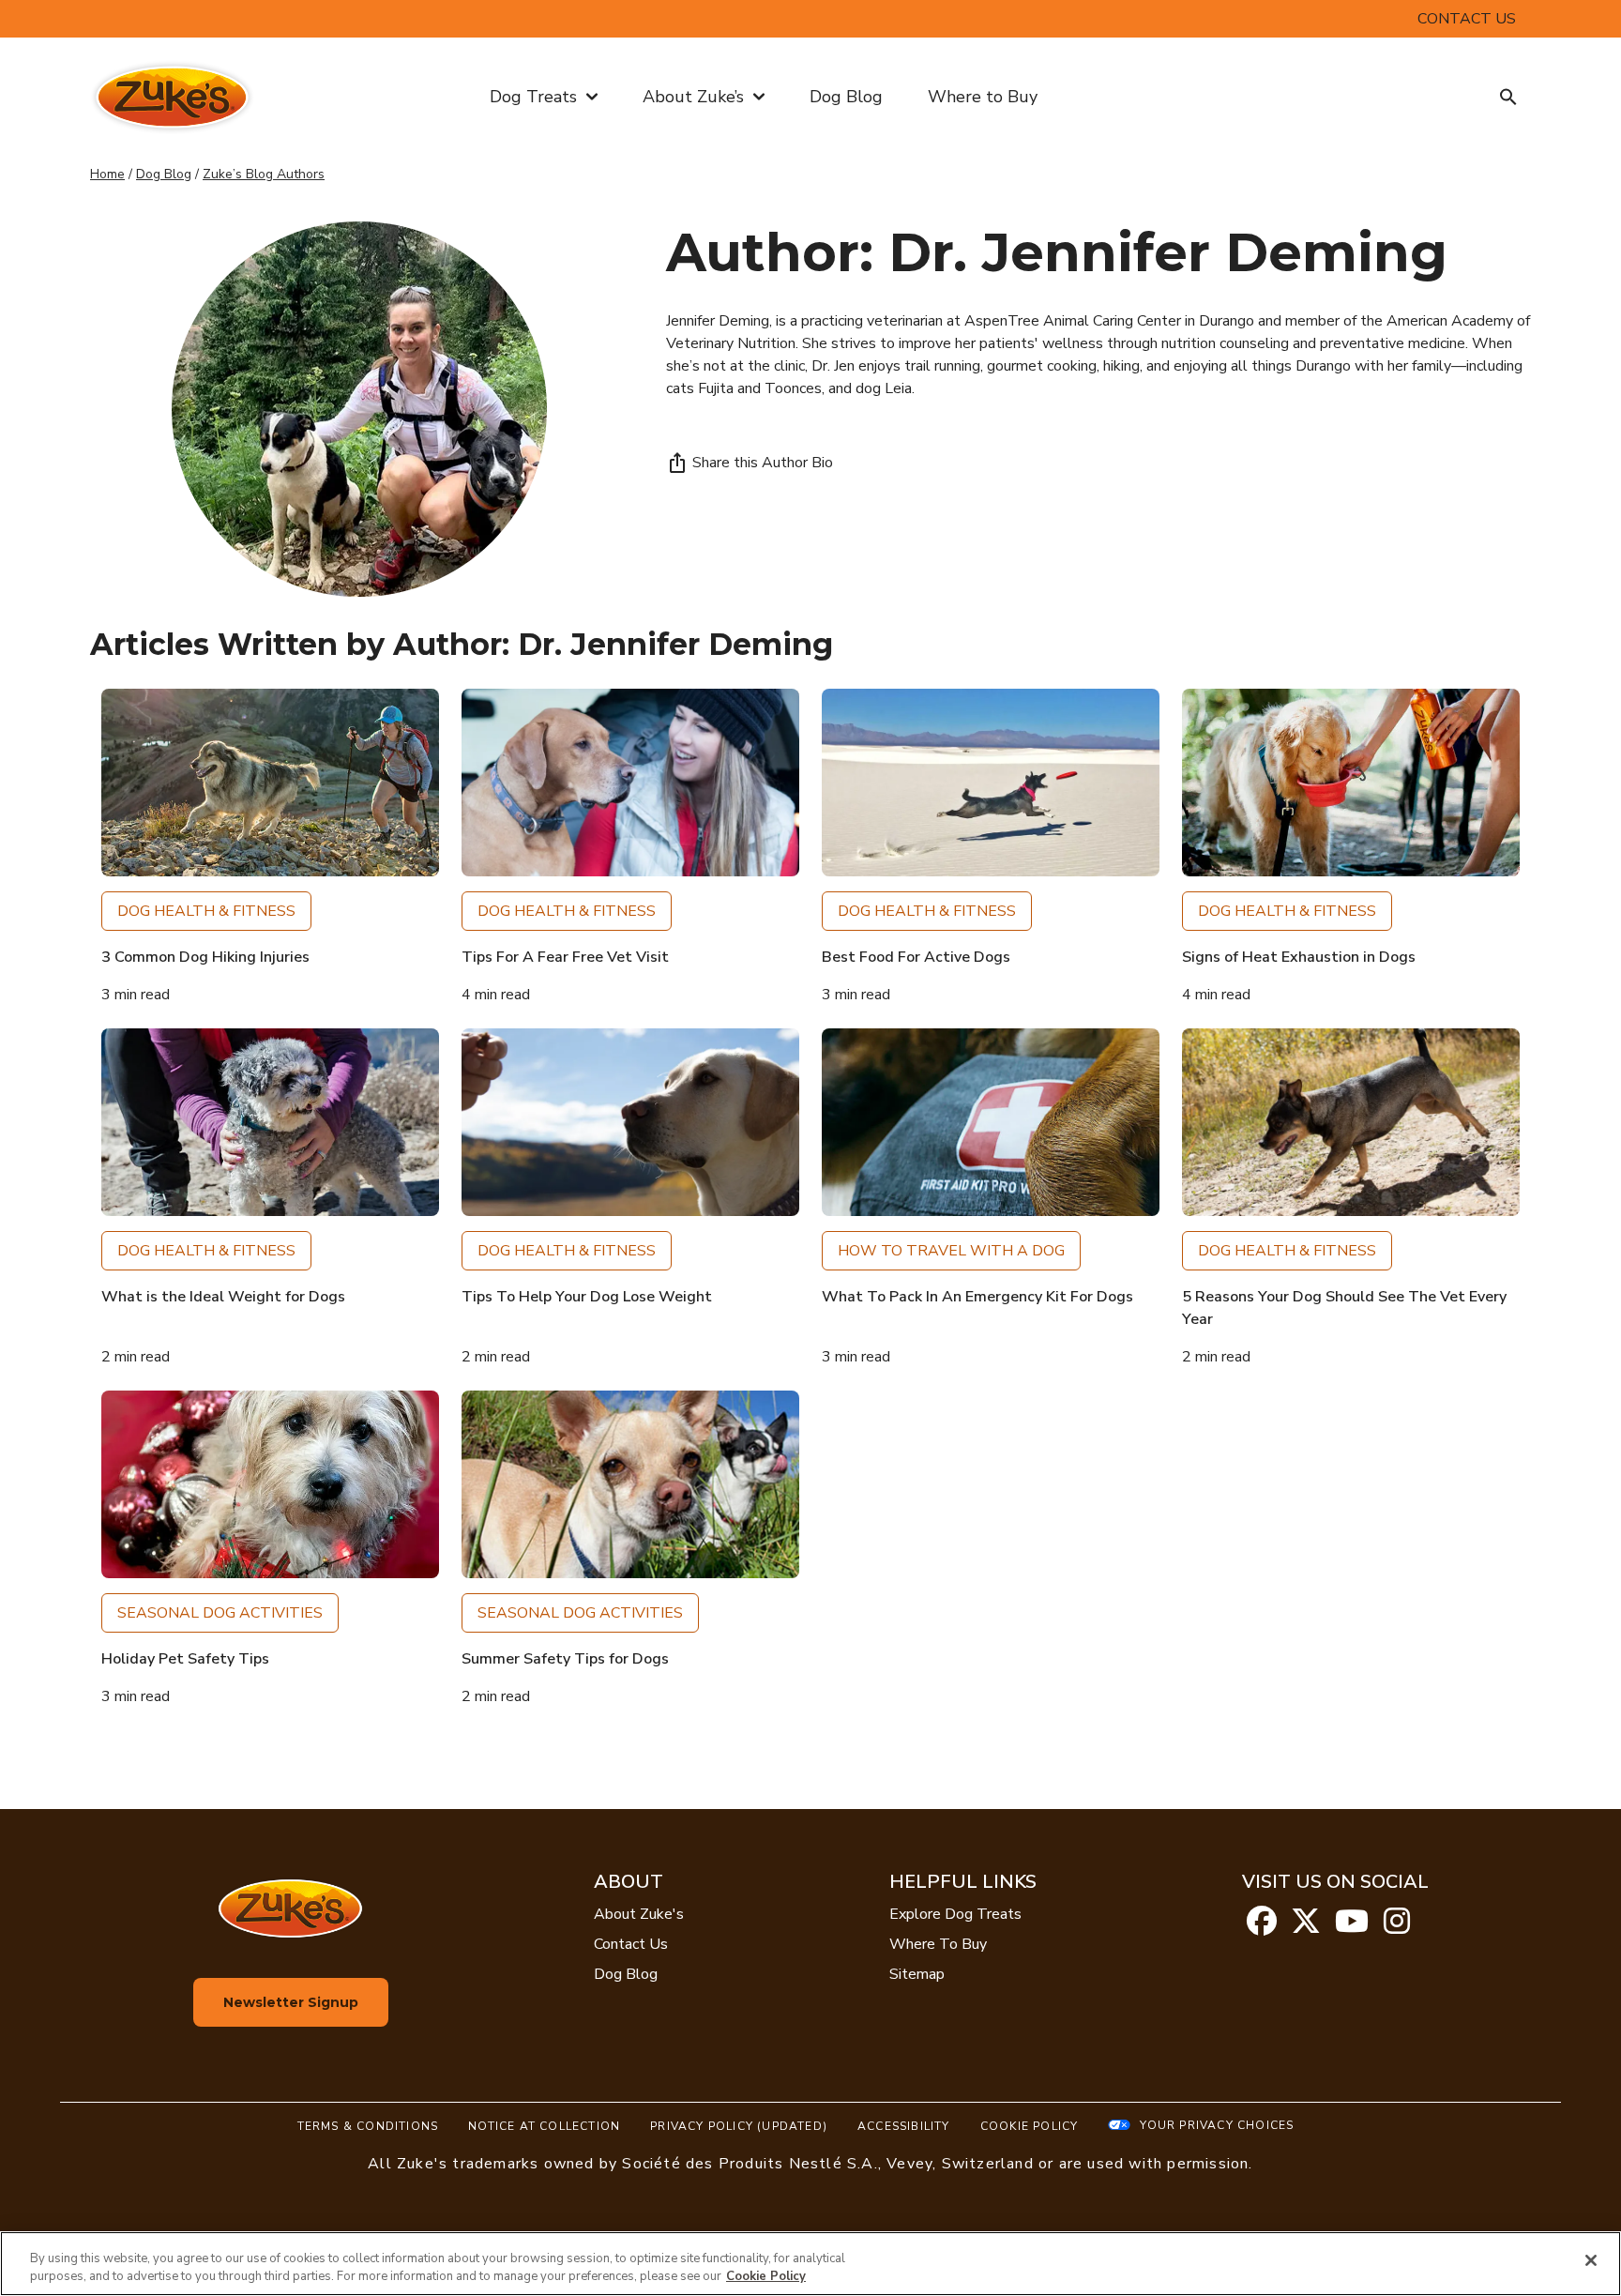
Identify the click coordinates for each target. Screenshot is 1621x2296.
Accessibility (904, 2126)
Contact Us (631, 1944)
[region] (810, 2264)
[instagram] (1397, 1927)
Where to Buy (983, 97)
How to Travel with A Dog (951, 1251)
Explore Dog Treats (955, 1914)
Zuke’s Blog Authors (264, 174)
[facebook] (1262, 1927)
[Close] (1591, 2260)
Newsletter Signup (291, 2002)
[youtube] (1352, 1927)
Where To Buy (938, 1944)
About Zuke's (639, 1914)
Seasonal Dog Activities (220, 1613)
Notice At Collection (544, 2126)
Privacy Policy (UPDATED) (739, 2126)
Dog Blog (846, 97)
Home (107, 174)
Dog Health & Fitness (206, 911)
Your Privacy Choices (1217, 2125)
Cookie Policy (1030, 2126)
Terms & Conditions (368, 2126)
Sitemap (917, 1974)
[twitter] (1306, 1927)
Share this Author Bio (763, 463)
